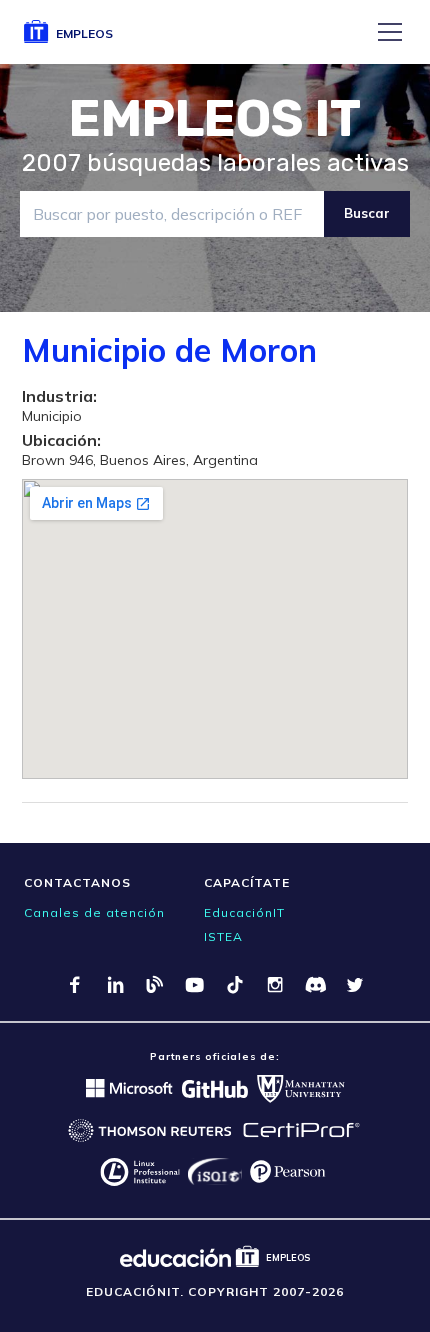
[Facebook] (75, 985)
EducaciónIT (244, 912)
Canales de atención (94, 912)
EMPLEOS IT (215, 119)
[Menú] (390, 32)
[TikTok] (235, 985)
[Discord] (315, 985)
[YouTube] (195, 985)
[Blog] (155, 985)
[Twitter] (355, 985)
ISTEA (223, 936)
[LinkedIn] (115, 985)
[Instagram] (275, 985)
